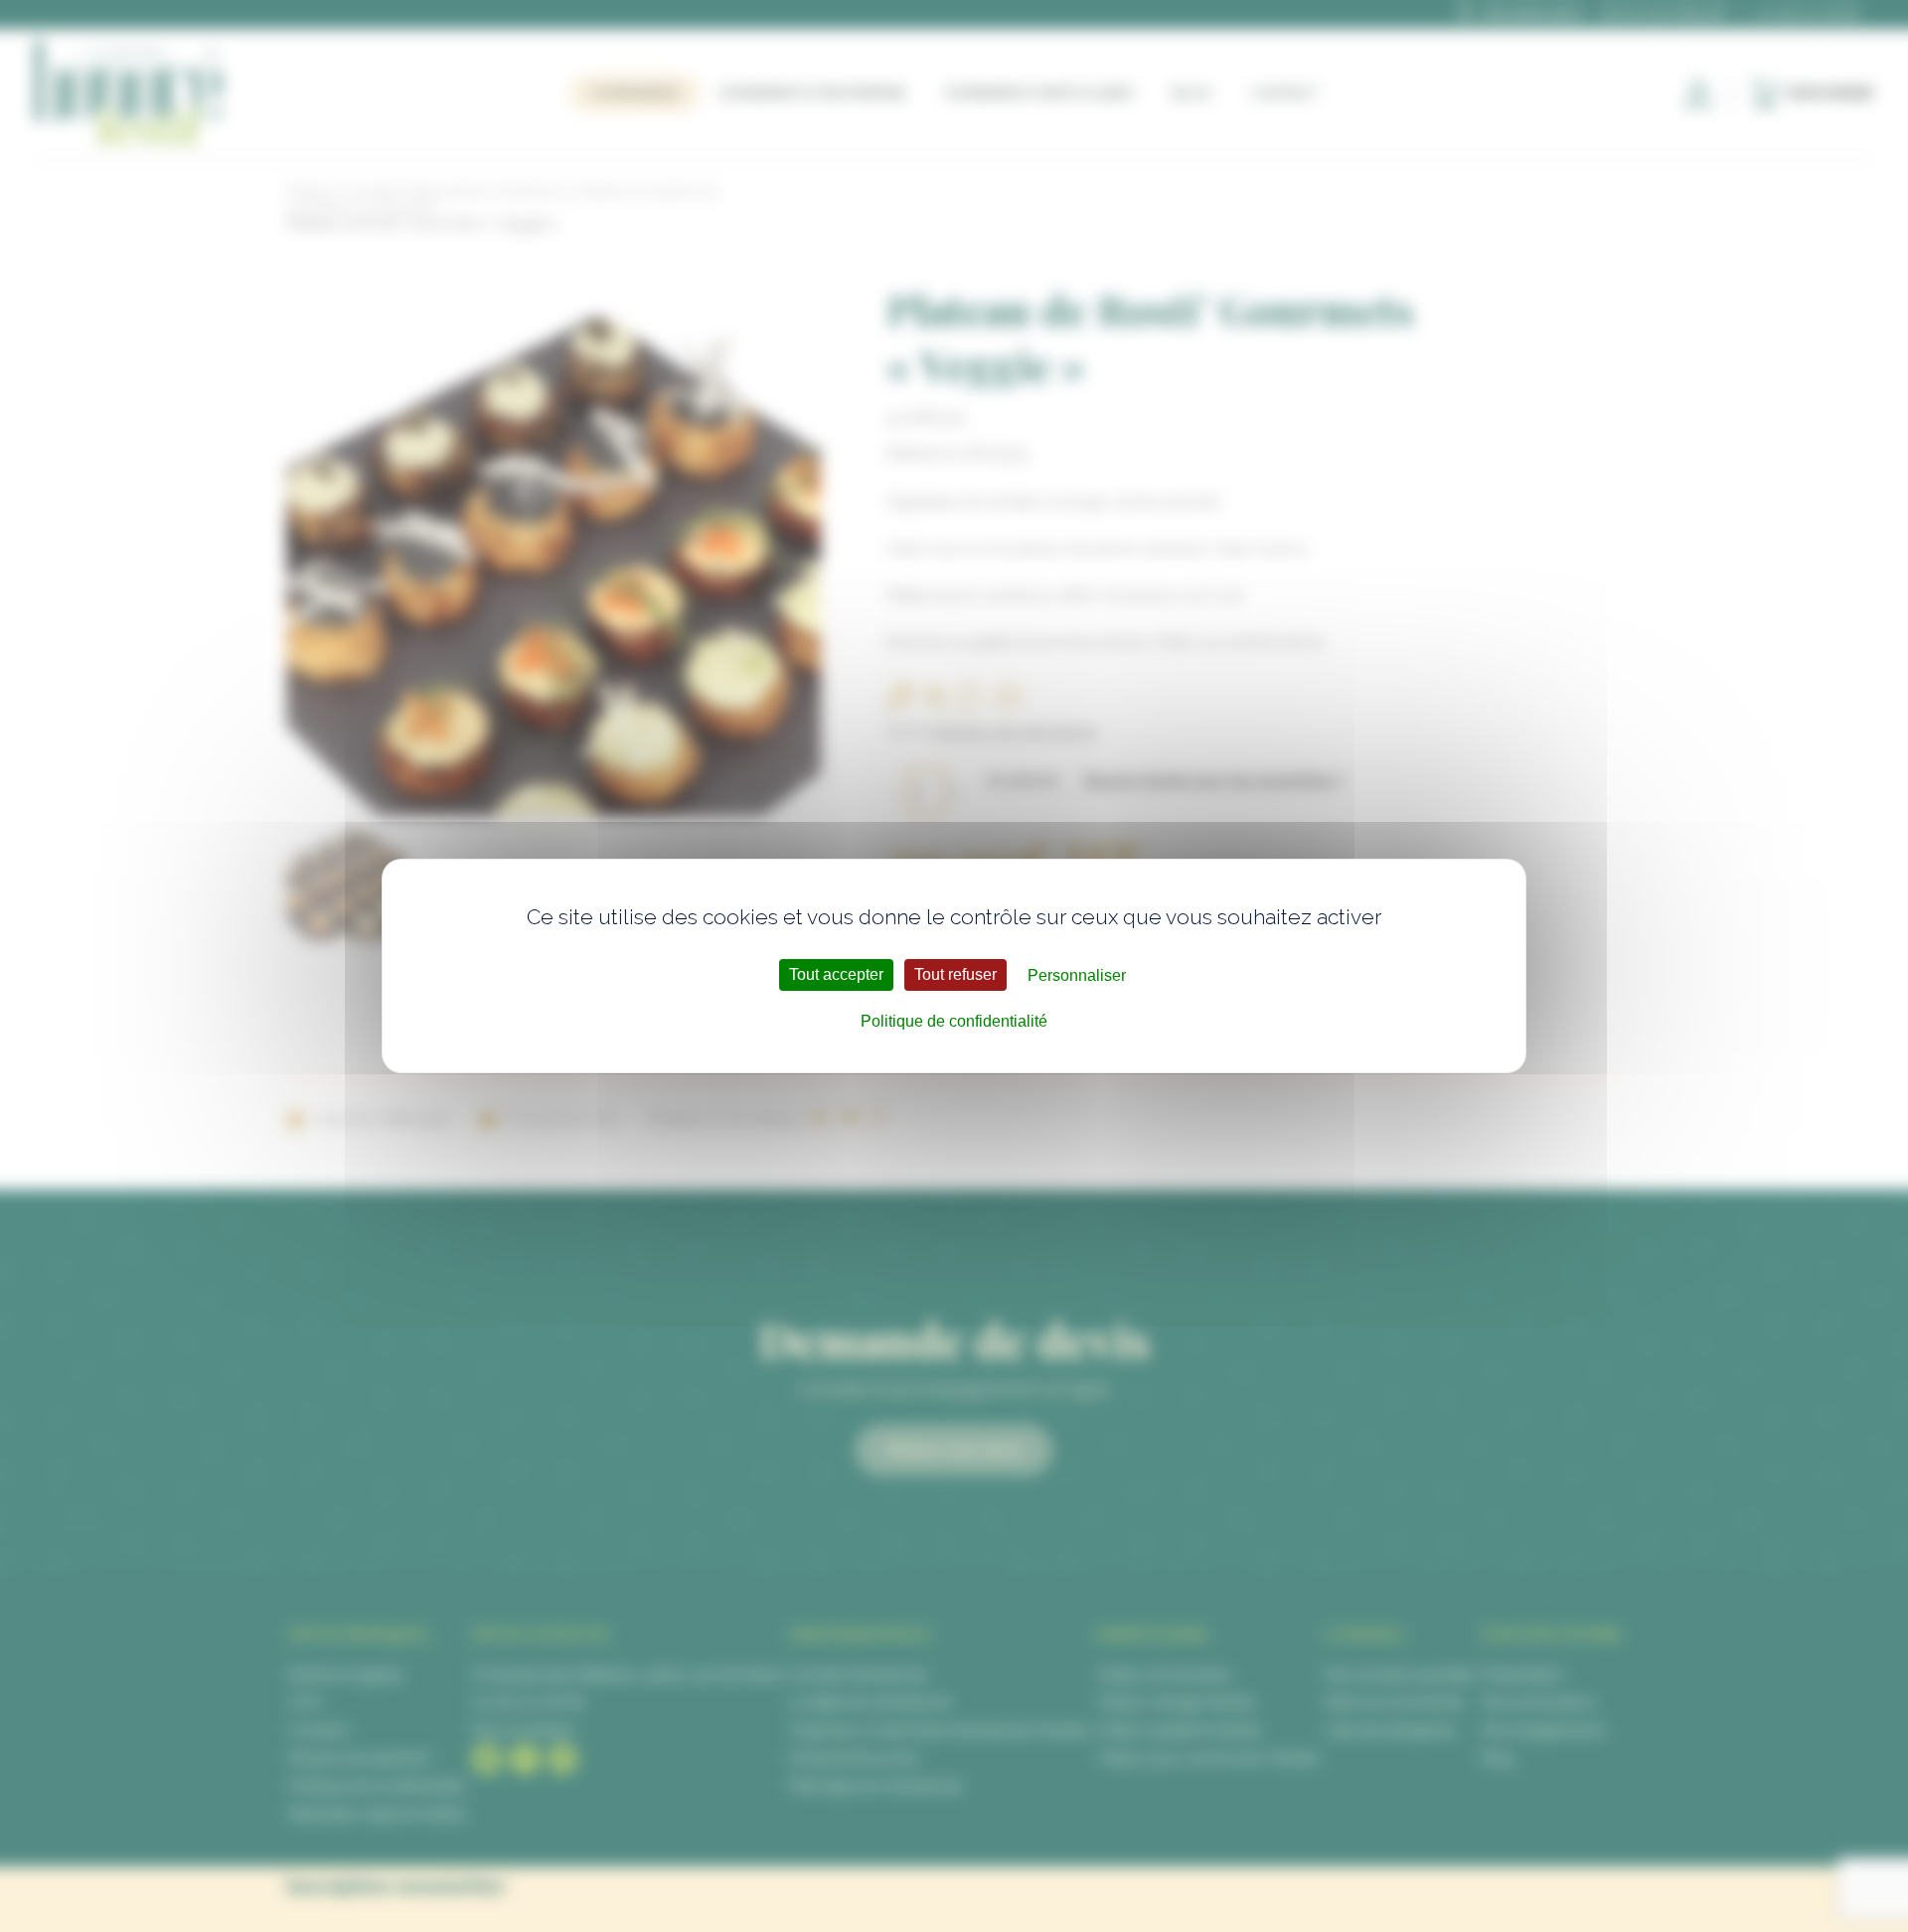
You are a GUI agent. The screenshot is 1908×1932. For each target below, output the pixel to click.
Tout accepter (836, 974)
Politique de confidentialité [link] (954, 1021)
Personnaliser (1077, 975)
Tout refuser (955, 974)
